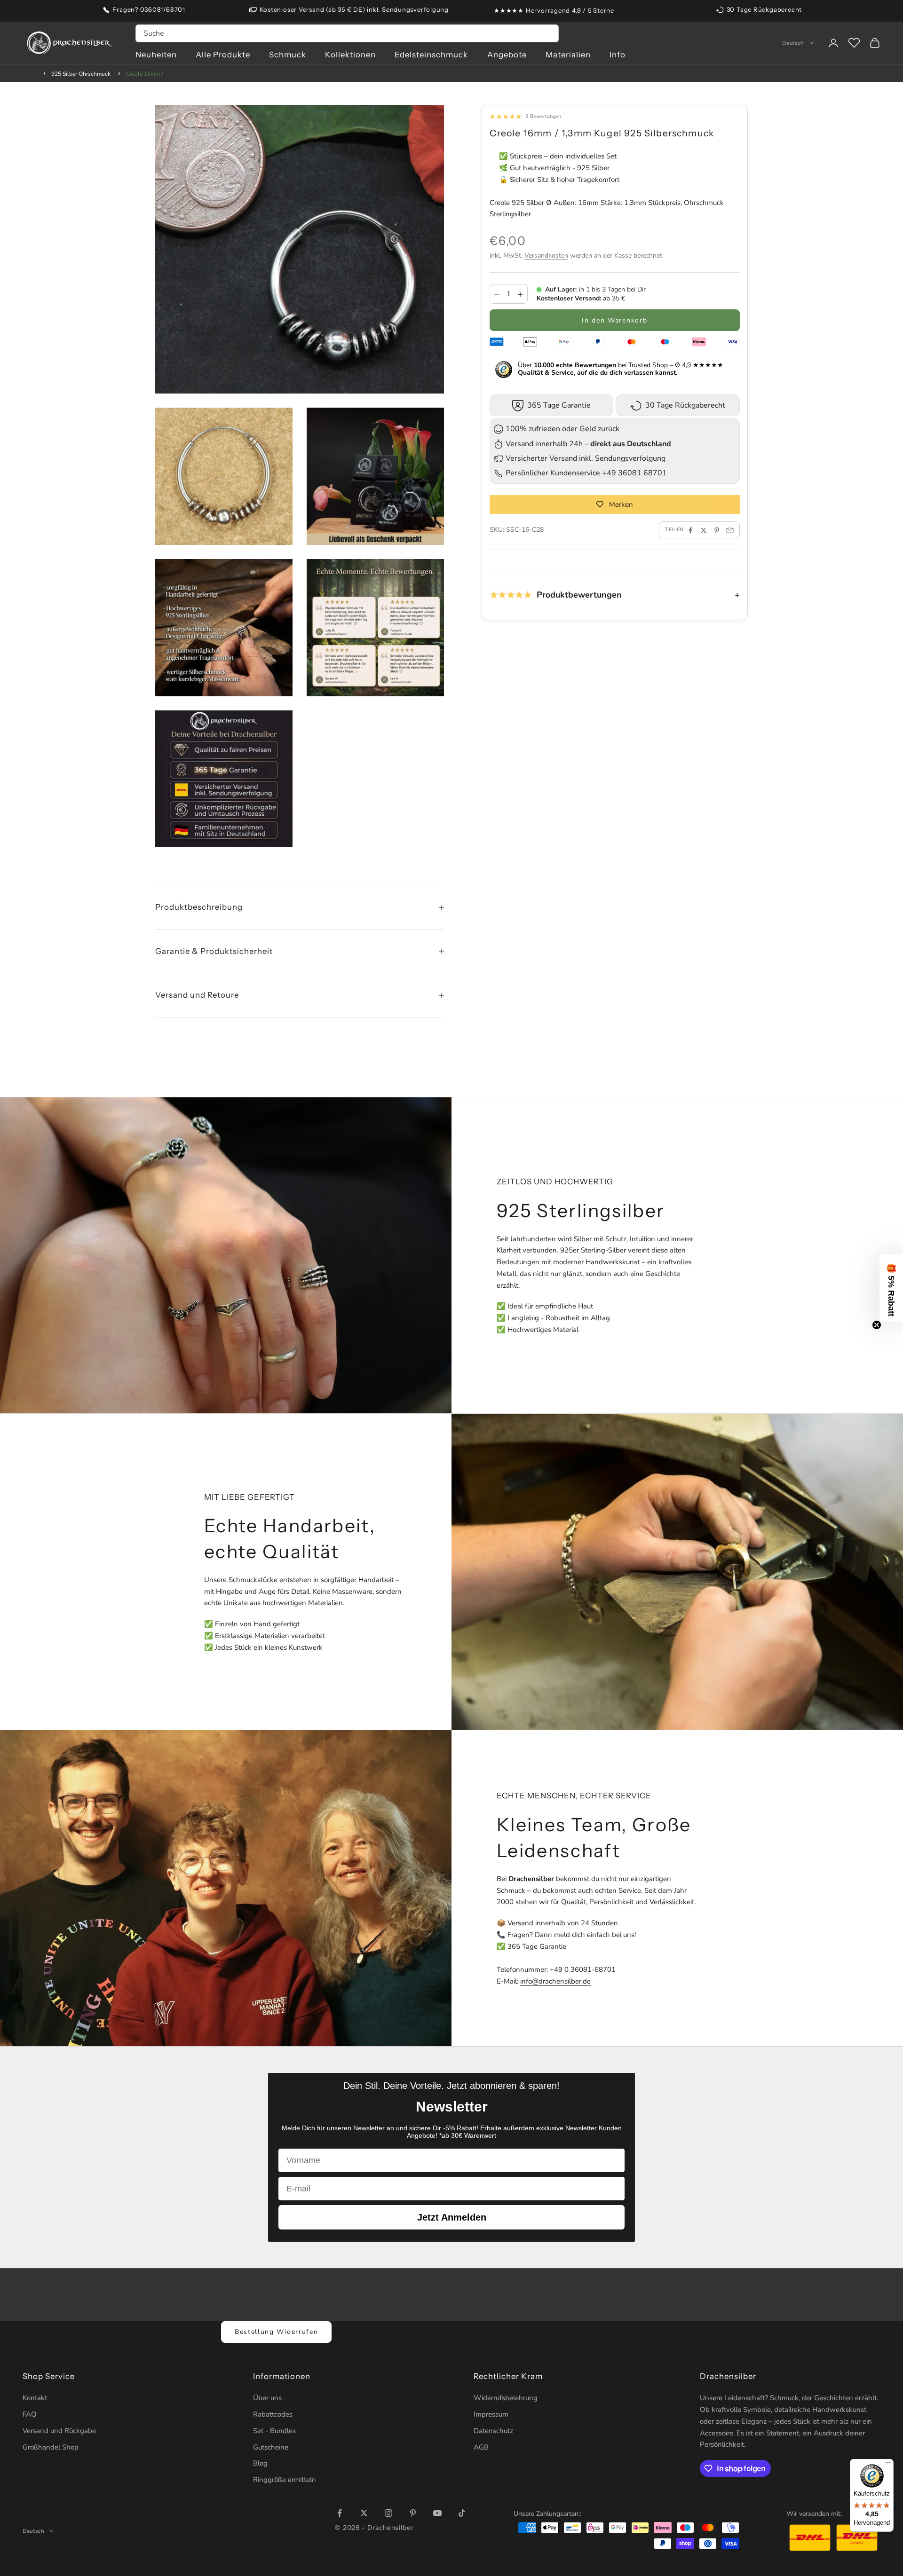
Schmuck (288, 55)
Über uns (267, 2398)
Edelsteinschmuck (431, 55)
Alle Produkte (223, 55)
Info (618, 55)
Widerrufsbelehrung (506, 2398)
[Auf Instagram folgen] (388, 2513)
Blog (260, 2463)
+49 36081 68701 (634, 473)
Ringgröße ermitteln (285, 2480)
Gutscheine (271, 2447)
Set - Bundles (274, 2431)
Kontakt (35, 2398)
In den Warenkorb (614, 320)
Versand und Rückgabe (59, 2431)
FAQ (30, 2414)
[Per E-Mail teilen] (730, 530)
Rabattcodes (273, 2414)
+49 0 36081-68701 (583, 1969)
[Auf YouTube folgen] (437, 2513)
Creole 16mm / (144, 74)
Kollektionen (350, 55)
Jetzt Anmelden (452, 2217)
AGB (481, 2447)
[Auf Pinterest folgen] (413, 2513)
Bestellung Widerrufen (276, 2332)
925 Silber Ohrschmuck (81, 74)
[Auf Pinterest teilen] (717, 530)
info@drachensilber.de (555, 1981)
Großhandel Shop (51, 2447)
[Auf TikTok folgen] (462, 2513)
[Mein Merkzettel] (854, 43)
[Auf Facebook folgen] (340, 2513)
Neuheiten (156, 55)
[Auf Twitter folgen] (364, 2513)
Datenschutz (493, 2431)
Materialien (568, 55)
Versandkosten (546, 256)
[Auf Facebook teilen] (690, 530)
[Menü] (888, 2465)
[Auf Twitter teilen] (704, 530)
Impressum (491, 2414)
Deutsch (793, 43)
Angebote (507, 55)
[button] (891, 1288)
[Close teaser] (877, 1325)
